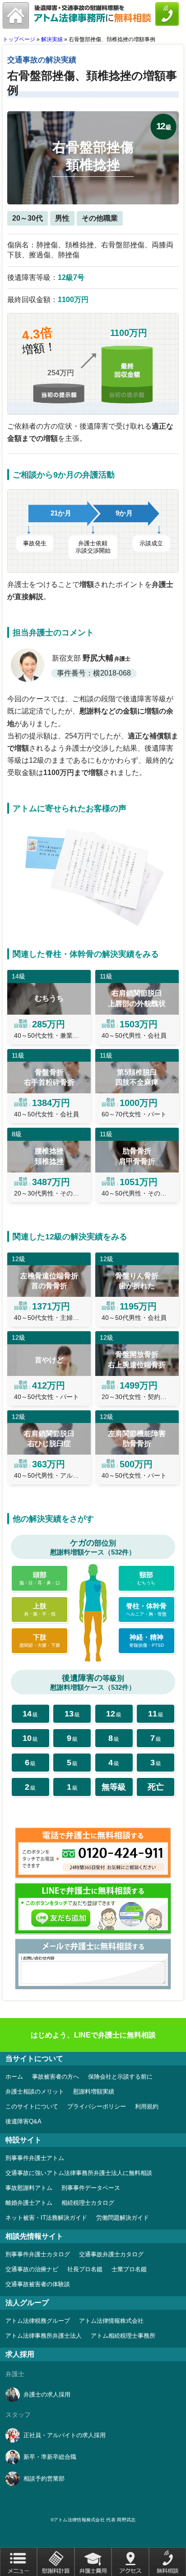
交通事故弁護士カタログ (111, 2254)
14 (30, 1714)
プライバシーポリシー (97, 2106)
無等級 (114, 1787)
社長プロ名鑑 (85, 2269)
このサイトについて (32, 2106)
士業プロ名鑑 (129, 2269)
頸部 (146, 1578)
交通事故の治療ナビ (32, 2269)
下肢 (40, 1640)
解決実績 (52, 39)
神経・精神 (146, 1640)
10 (30, 1738)
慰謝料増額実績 (94, 2092)
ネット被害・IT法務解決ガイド (46, 2218)
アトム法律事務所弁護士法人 (44, 2336)
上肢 (40, 1609)
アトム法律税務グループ (38, 2321)
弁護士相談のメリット (35, 2092)
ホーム (14, 2077)
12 (114, 1714)
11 (156, 1714)
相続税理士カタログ (88, 2203)
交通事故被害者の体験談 (38, 2284)
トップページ (19, 39)
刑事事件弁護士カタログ (38, 2254)
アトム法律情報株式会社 (111, 2321)
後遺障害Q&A (23, 2121)
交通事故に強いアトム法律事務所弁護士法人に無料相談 (79, 2173)
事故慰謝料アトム (29, 2188)
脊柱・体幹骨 (146, 1609)
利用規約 (147, 2106)
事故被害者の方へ (56, 2077)
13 (72, 1714)
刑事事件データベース (91, 2188)
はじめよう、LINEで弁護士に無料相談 (93, 2035)
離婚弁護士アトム (29, 2203)
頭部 (40, 1578)
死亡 (156, 1787)
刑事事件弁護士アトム (35, 2158)
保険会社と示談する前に (120, 2077)
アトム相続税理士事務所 (123, 2336)
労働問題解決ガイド (123, 2218)
